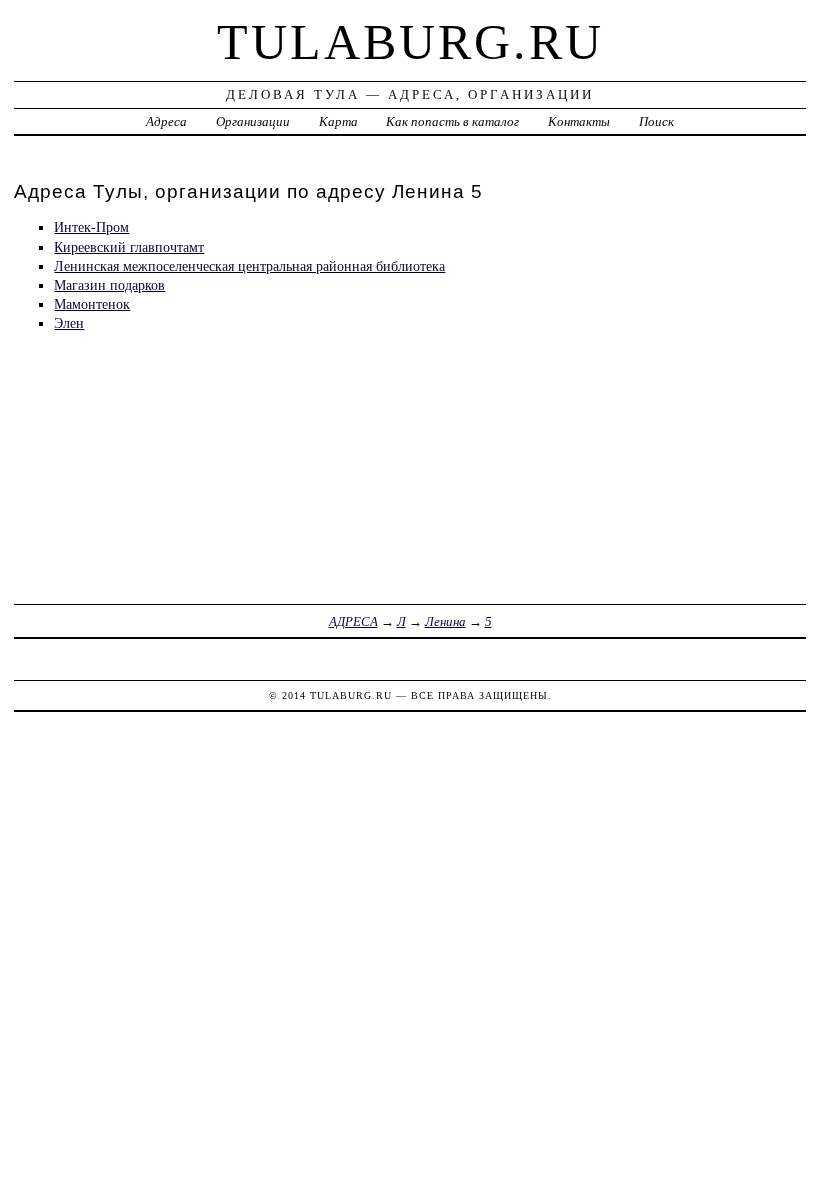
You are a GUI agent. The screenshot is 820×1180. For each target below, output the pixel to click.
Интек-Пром (91, 227)
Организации (253, 121)
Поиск (656, 121)
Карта (338, 121)
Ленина (445, 621)
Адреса (166, 121)
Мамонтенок (92, 304)
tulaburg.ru (410, 42)
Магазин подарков (109, 285)
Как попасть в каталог (452, 121)
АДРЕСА (353, 621)
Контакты (579, 121)
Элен (69, 323)
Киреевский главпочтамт (129, 247)
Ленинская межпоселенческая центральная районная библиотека (249, 266)
